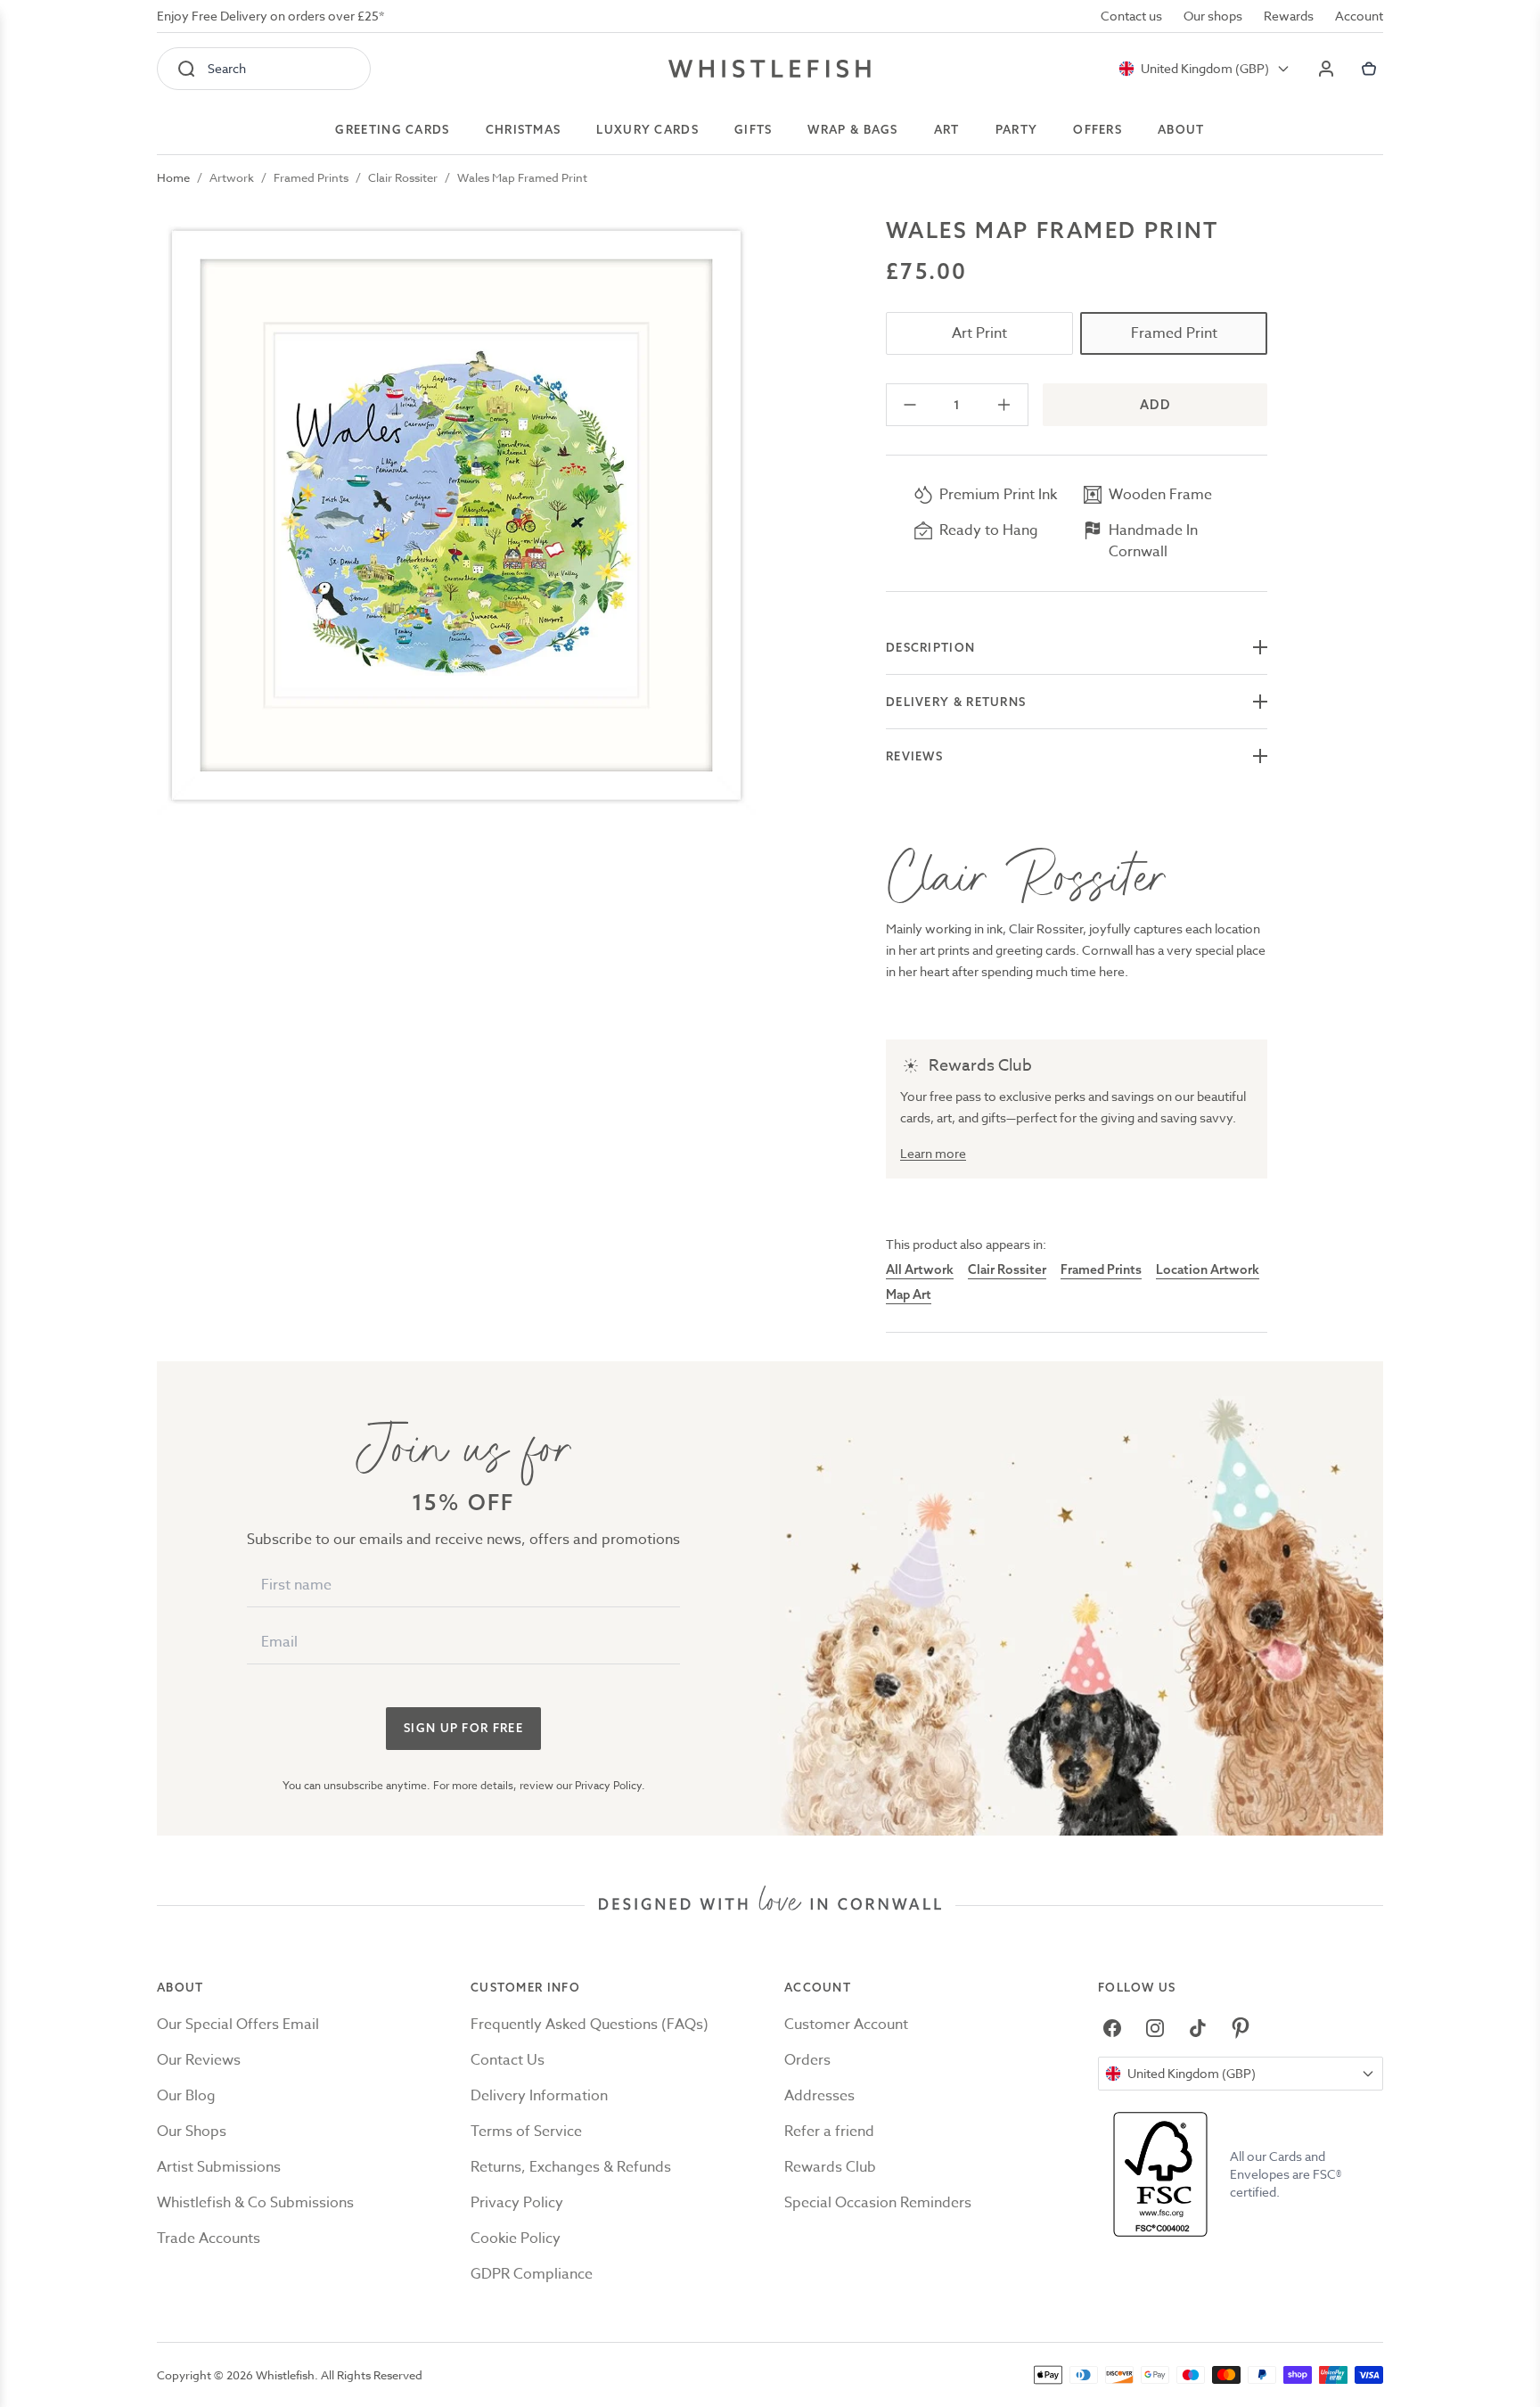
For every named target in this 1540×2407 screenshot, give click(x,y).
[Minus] (910, 405)
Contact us (1131, 16)
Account (1359, 16)
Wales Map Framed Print (522, 177)
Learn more (933, 1153)
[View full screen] (456, 515)
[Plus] (1004, 405)
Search (227, 68)
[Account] (1326, 69)
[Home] (770, 69)
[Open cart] (1369, 69)
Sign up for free (463, 1728)
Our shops (1213, 16)
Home (173, 177)
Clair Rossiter (403, 177)
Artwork (232, 177)
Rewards (1289, 16)
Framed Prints (311, 177)
